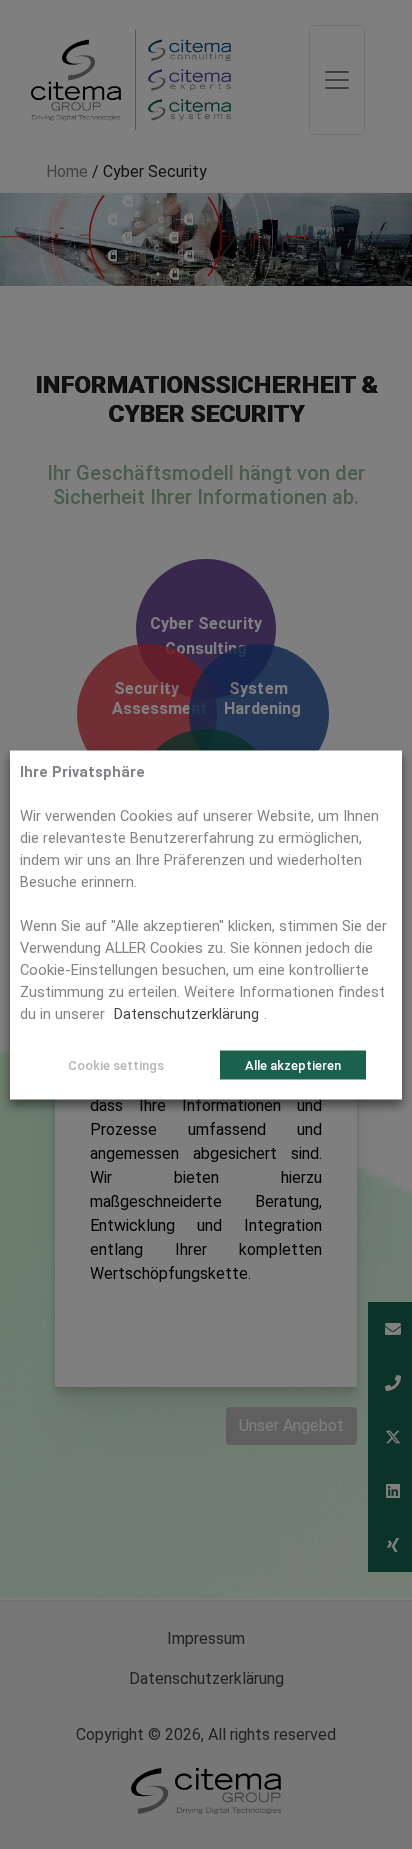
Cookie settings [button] (116, 1064)
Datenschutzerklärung (186, 1013)
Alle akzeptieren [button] (293, 1064)
